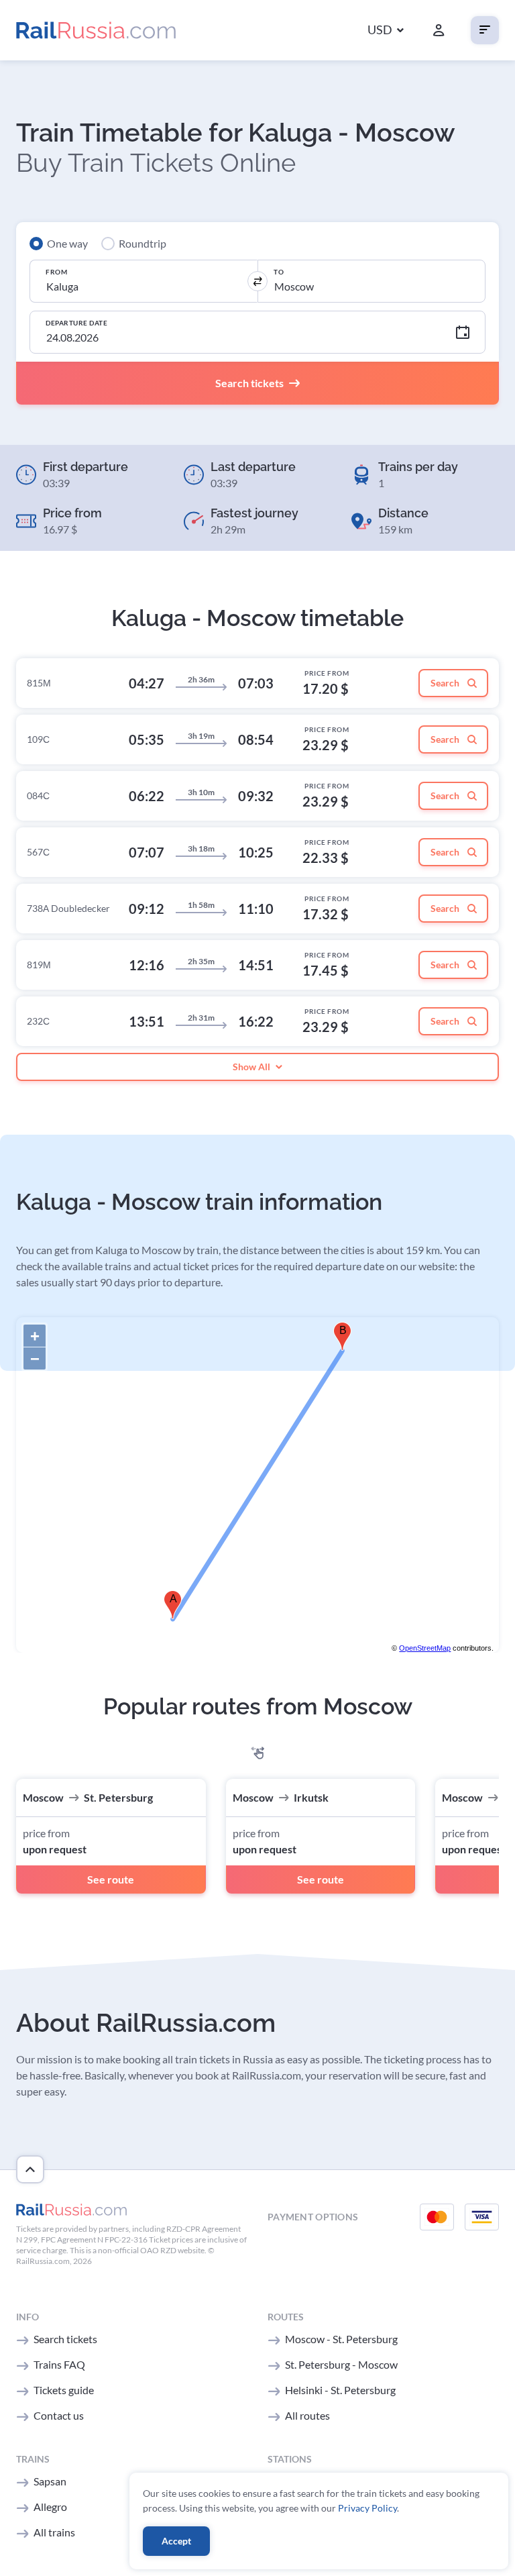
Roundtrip (142, 243)
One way (67, 243)
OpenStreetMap (425, 1648)
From (56, 272)
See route (111, 1879)
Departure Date (76, 323)
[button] (386, 31)
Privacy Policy (367, 2508)
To (279, 272)
